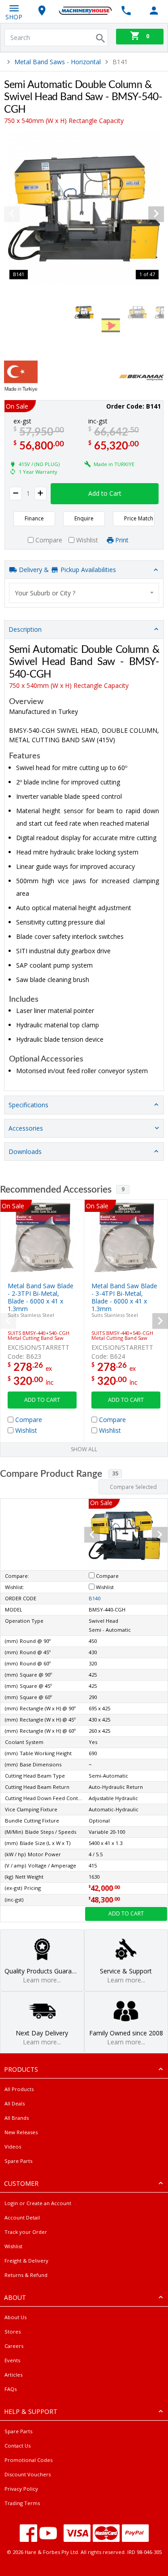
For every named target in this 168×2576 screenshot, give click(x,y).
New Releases (21, 2132)
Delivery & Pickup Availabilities (67, 570)
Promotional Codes (28, 2460)
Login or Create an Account (38, 2203)
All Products (19, 2089)
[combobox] (84, 593)
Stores (13, 2332)
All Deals (15, 2103)
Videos (13, 2147)
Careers (14, 2346)
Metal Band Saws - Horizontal (58, 62)
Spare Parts (18, 2161)
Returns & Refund (26, 2275)
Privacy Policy (21, 2489)
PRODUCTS (21, 2069)
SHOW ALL (84, 1449)
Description (25, 629)
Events (12, 2360)
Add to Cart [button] (105, 493)
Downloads (25, 1151)
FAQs (11, 2389)
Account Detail (22, 2217)
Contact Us (17, 2446)
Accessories (26, 1128)
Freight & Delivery (26, 2261)
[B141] (84, 209)
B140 (95, 1598)
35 (115, 1473)
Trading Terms (22, 2503)
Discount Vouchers (28, 2474)
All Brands (17, 2118)
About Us (15, 2317)
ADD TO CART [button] (42, 1400)
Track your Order (26, 2232)
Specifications (28, 1105)
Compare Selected (133, 1487)
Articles (13, 2375)
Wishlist (13, 2246)
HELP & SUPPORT (31, 2411)
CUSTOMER (21, 2183)
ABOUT (15, 2297)
